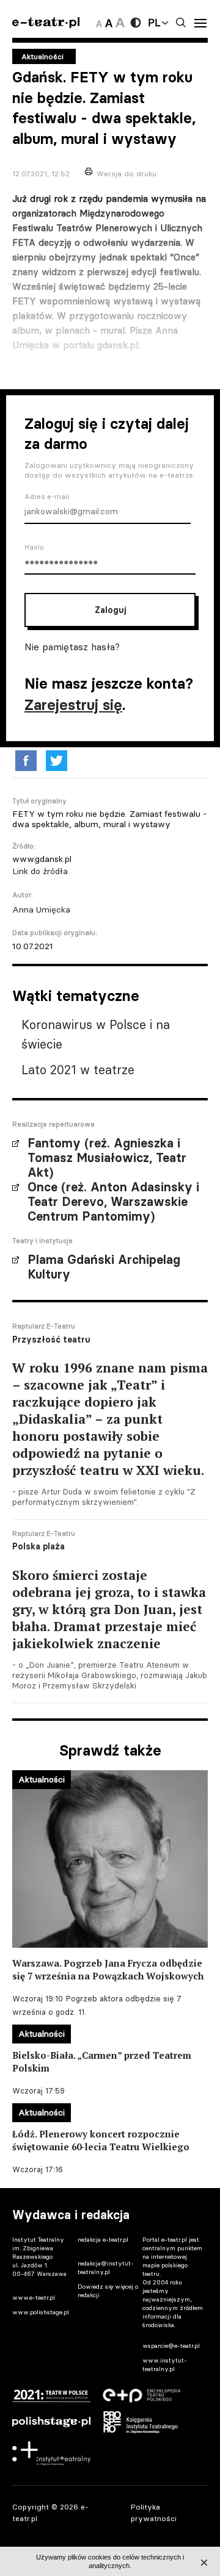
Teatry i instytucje (42, 1241)
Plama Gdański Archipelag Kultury (104, 1267)
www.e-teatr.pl (34, 2298)
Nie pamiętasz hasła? (72, 647)
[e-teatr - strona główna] (46, 23)
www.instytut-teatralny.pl (165, 2365)
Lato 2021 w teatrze (78, 1070)
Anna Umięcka (41, 909)
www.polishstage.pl (41, 2312)
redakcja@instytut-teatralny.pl (106, 2268)
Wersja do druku (127, 174)
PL (154, 23)
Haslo (34, 547)
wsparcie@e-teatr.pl (171, 2346)
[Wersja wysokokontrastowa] (136, 23)
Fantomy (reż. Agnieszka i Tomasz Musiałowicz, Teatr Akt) (107, 1158)
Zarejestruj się (73, 705)
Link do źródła (40, 871)
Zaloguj (110, 610)
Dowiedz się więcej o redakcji (108, 2291)
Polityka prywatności (154, 2513)
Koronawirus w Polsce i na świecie (96, 1034)
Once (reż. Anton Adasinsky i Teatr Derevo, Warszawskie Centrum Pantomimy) (113, 1202)
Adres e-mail (47, 497)
